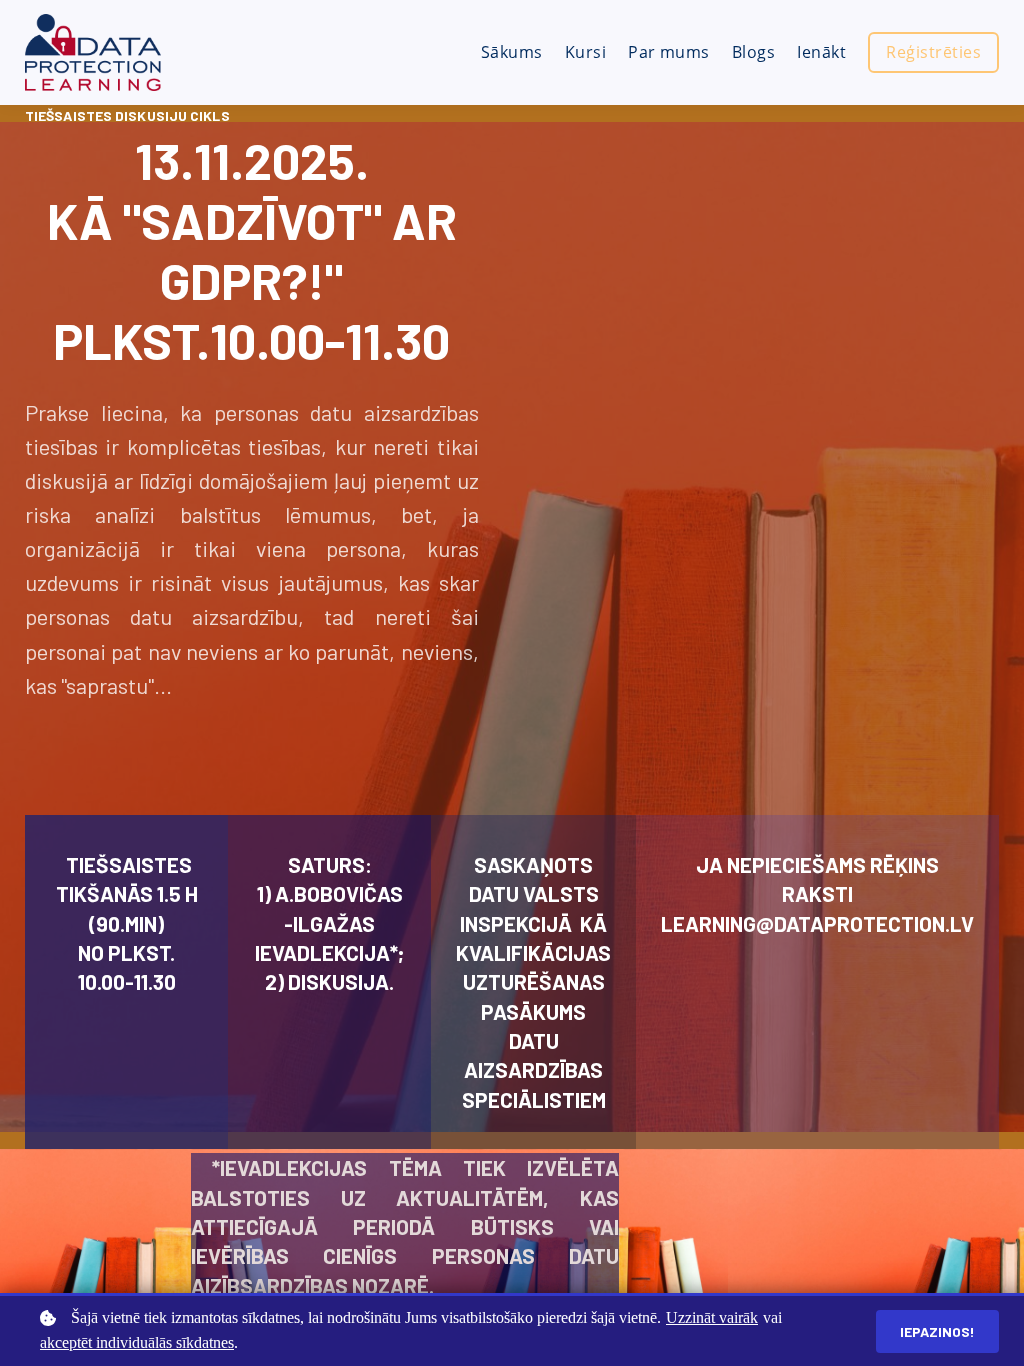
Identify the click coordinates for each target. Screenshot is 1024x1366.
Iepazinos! (937, 1331)
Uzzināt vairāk (712, 1317)
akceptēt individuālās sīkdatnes (137, 1342)
